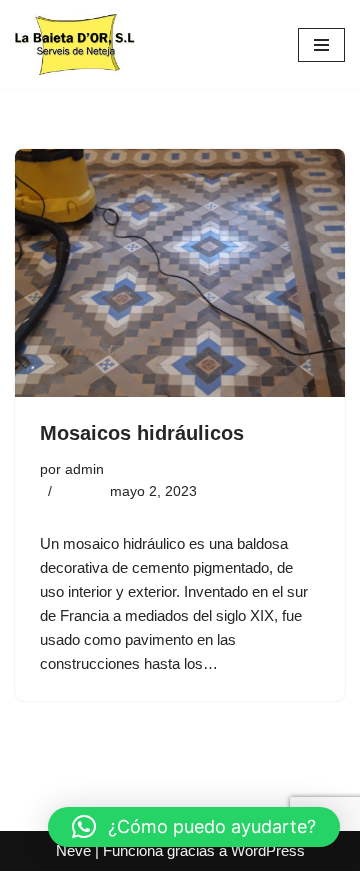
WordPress (268, 850)
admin (84, 469)
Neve (73, 850)
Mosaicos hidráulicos (142, 433)
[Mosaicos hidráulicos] (180, 273)
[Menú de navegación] (321, 45)
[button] (194, 827)
